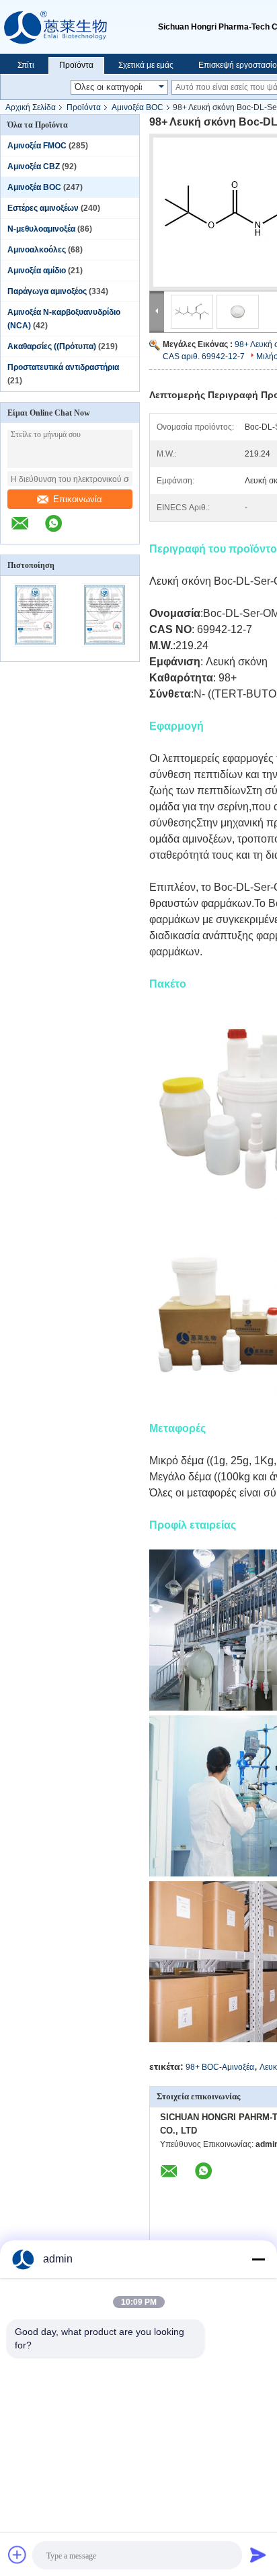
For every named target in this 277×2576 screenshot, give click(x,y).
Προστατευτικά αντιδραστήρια (63, 367)
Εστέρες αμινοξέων (43, 208)
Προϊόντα (76, 65)
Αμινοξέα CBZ (34, 166)
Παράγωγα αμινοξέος (47, 291)
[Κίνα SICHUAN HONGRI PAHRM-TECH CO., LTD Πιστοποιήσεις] (35, 653)
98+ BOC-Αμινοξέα (220, 2067)
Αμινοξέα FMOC (37, 146)
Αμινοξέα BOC (137, 107)
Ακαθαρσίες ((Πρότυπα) (52, 346)
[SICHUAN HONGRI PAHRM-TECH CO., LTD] (79, 27)
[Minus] (258, 2259)
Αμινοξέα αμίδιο (37, 271)
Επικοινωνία (78, 499)
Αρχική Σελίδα (31, 107)
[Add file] (17, 2555)
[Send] (258, 2555)
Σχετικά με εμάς (146, 65)
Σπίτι (26, 65)
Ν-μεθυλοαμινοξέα (41, 229)
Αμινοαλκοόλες (37, 250)
